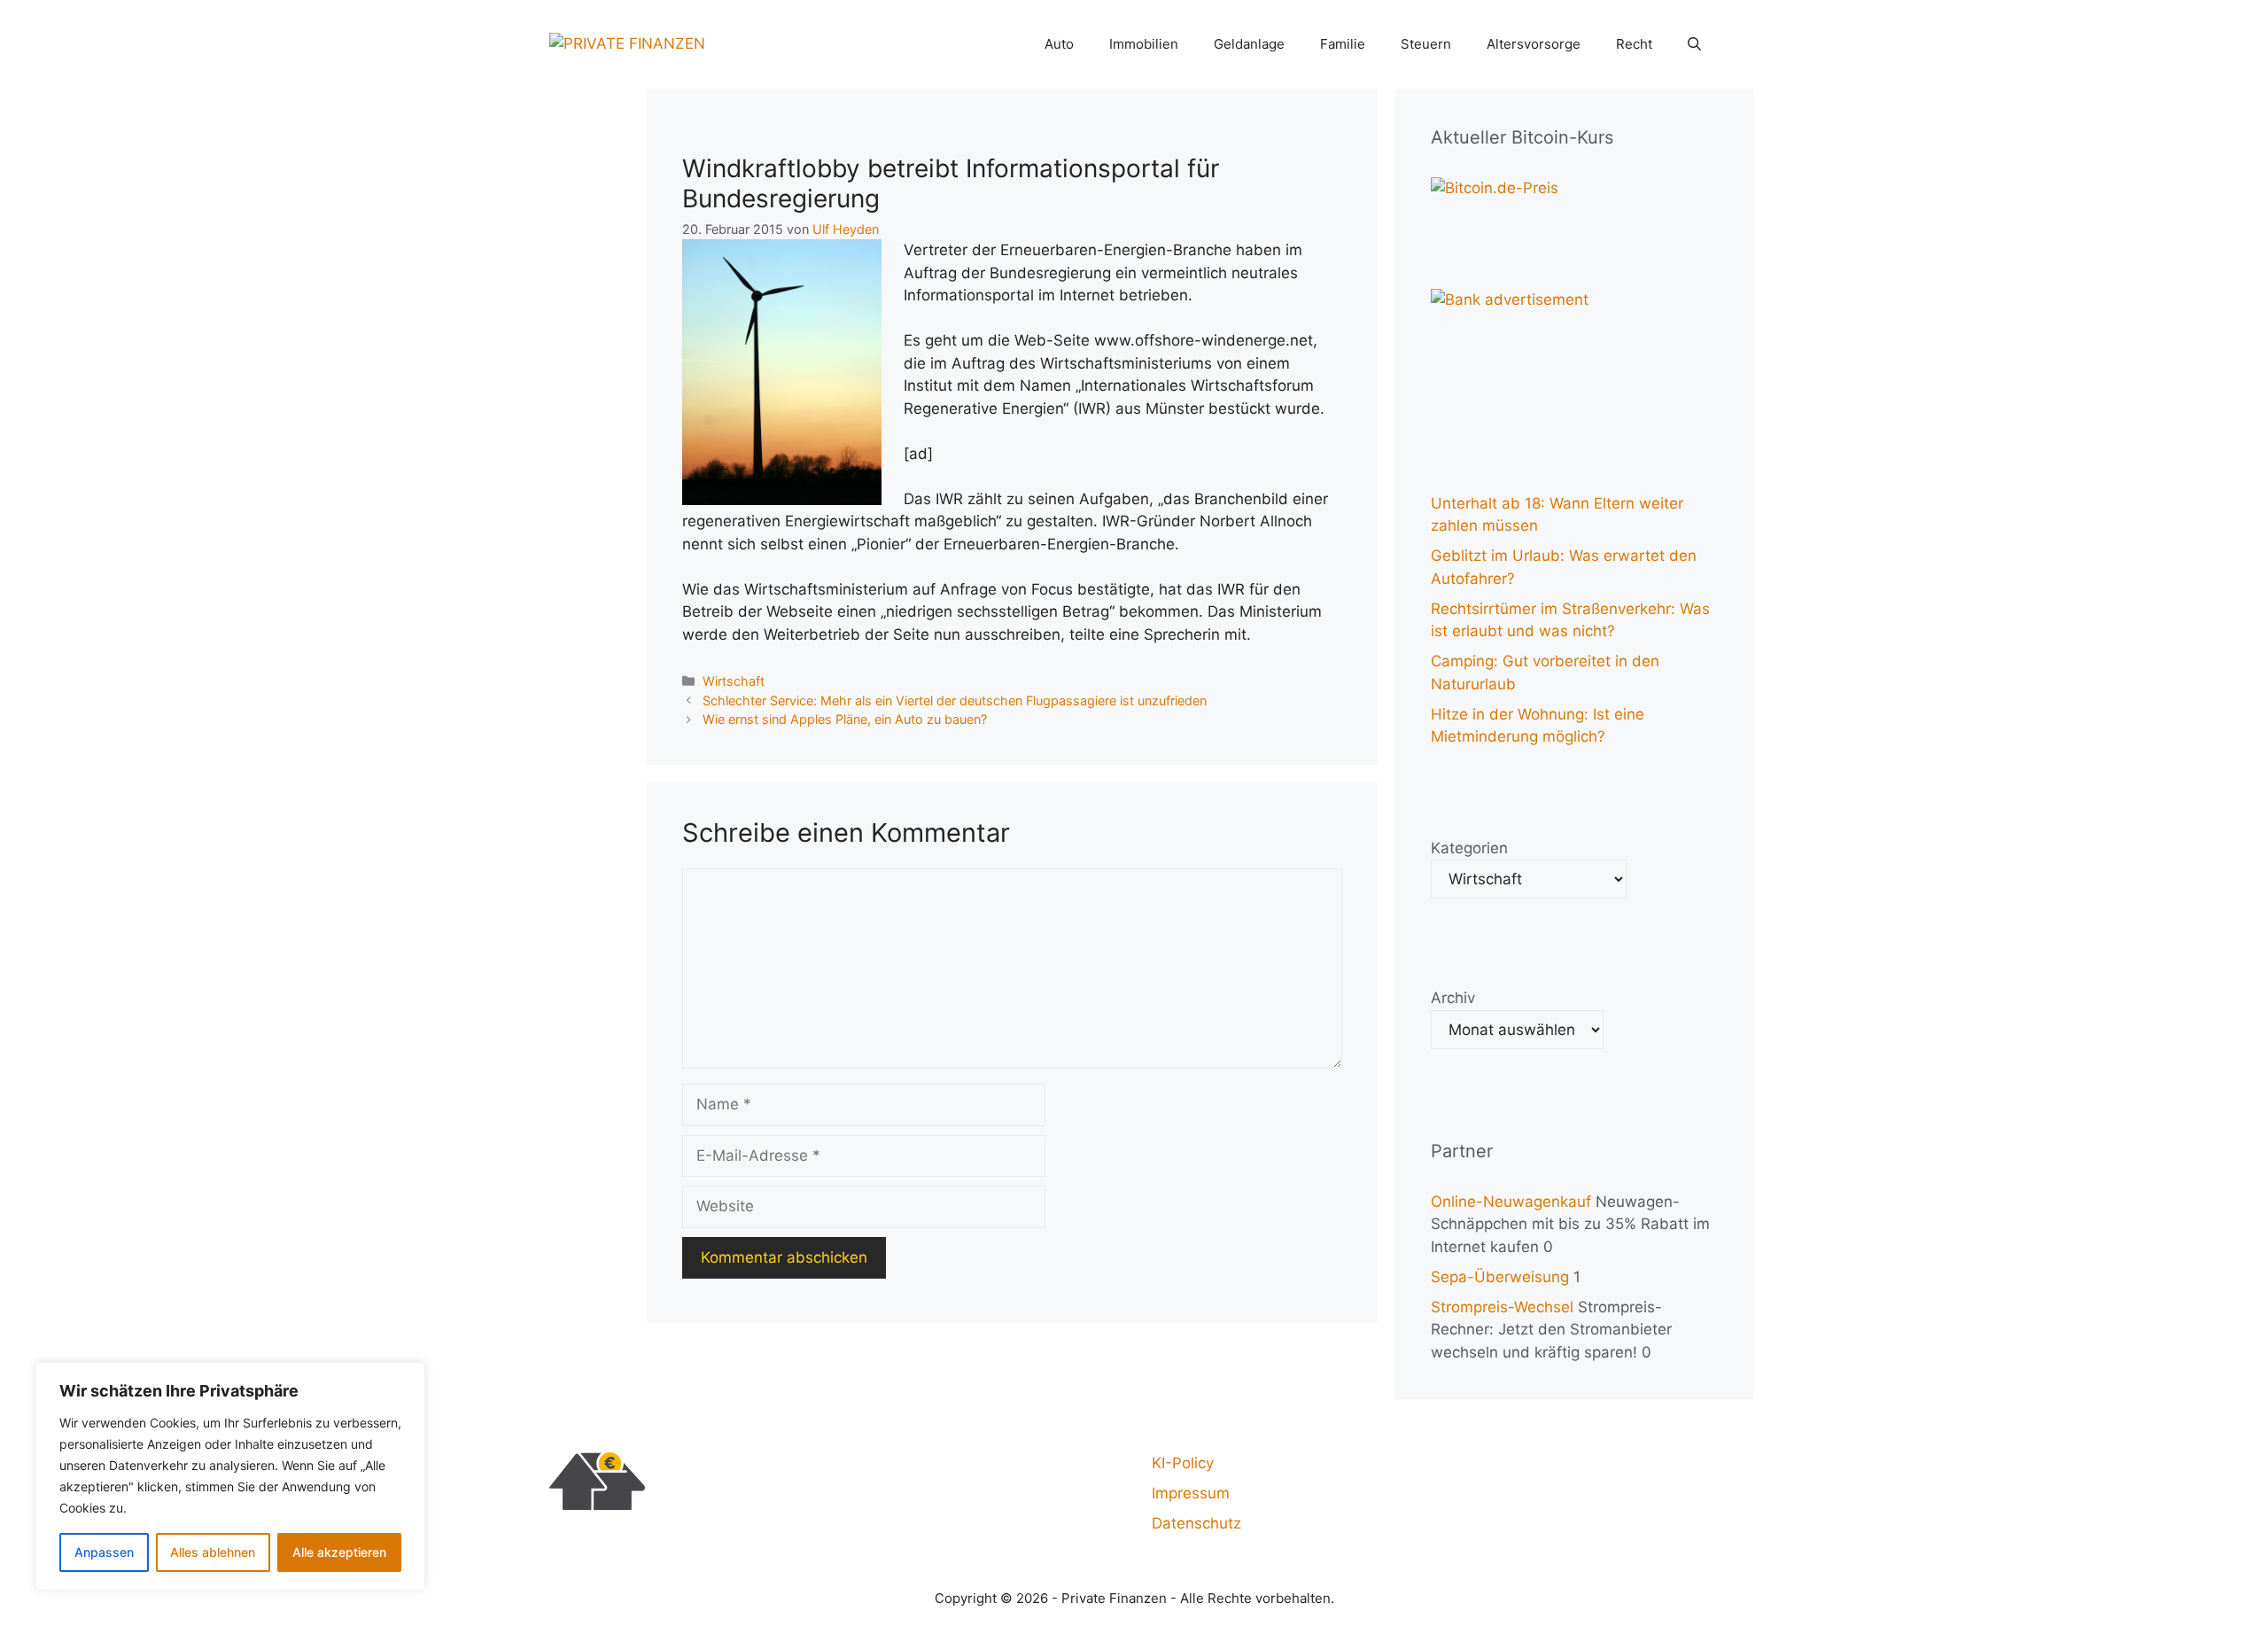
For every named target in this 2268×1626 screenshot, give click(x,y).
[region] (230, 1476)
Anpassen (104, 1552)
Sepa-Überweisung (1500, 1277)
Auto (1059, 44)
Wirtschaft (734, 681)
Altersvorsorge (1534, 44)
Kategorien (1469, 848)
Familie (1343, 44)
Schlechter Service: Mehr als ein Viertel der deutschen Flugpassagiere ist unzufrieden (955, 700)
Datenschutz (1196, 1523)
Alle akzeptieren (339, 1552)
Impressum (1191, 1493)
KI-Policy (1183, 1463)
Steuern (1426, 44)
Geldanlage (1249, 44)
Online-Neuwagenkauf (1511, 1202)
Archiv (1453, 998)
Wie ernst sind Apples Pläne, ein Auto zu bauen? (845, 719)
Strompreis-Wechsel (1502, 1307)
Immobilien (1144, 44)
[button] (1694, 44)
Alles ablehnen (213, 1552)
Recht (1634, 44)
